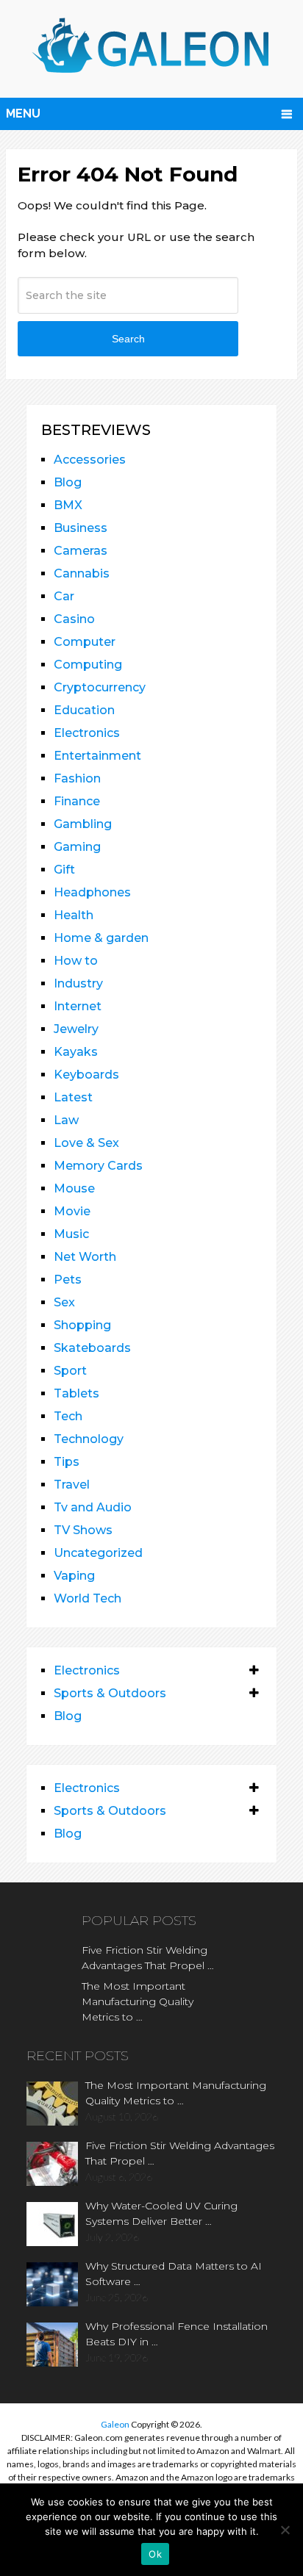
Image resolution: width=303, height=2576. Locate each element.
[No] (285, 2530)
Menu (23, 114)
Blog (68, 482)
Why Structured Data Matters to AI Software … (174, 2274)
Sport (70, 1371)
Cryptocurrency (100, 687)
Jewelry (76, 1029)
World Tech (88, 1598)
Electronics (87, 733)
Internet (78, 1006)
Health (74, 915)
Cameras (81, 551)
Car (64, 596)
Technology (89, 1439)
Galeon (115, 2424)
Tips (67, 1462)
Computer (85, 642)
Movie (72, 1211)
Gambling (83, 824)
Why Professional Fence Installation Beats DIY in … (177, 2334)
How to (76, 961)
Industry (78, 983)
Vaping (74, 1576)
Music (71, 1234)
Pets (68, 1280)
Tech (68, 1416)
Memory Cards (98, 1166)
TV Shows (83, 1530)
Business (81, 528)
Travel (72, 1485)
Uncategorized (98, 1553)
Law (66, 1120)
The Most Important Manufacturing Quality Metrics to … (138, 2001)
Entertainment (97, 756)
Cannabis (82, 573)
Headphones (92, 892)
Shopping (82, 1325)
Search (128, 339)
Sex (64, 1302)
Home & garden (101, 938)
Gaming (77, 847)
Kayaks (76, 1052)
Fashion (77, 778)
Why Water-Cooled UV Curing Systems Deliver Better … (161, 2213)
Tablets (76, 1393)
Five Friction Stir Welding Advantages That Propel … (148, 1958)
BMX (68, 505)
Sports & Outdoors (110, 1693)
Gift (64, 870)
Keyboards (86, 1075)
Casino (74, 619)
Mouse (74, 1188)
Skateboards (92, 1348)
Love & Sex (86, 1143)
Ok (155, 2554)
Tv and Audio (93, 1507)
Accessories (90, 460)
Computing (88, 665)
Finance (77, 801)
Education (84, 710)
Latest (73, 1097)
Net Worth (85, 1257)
